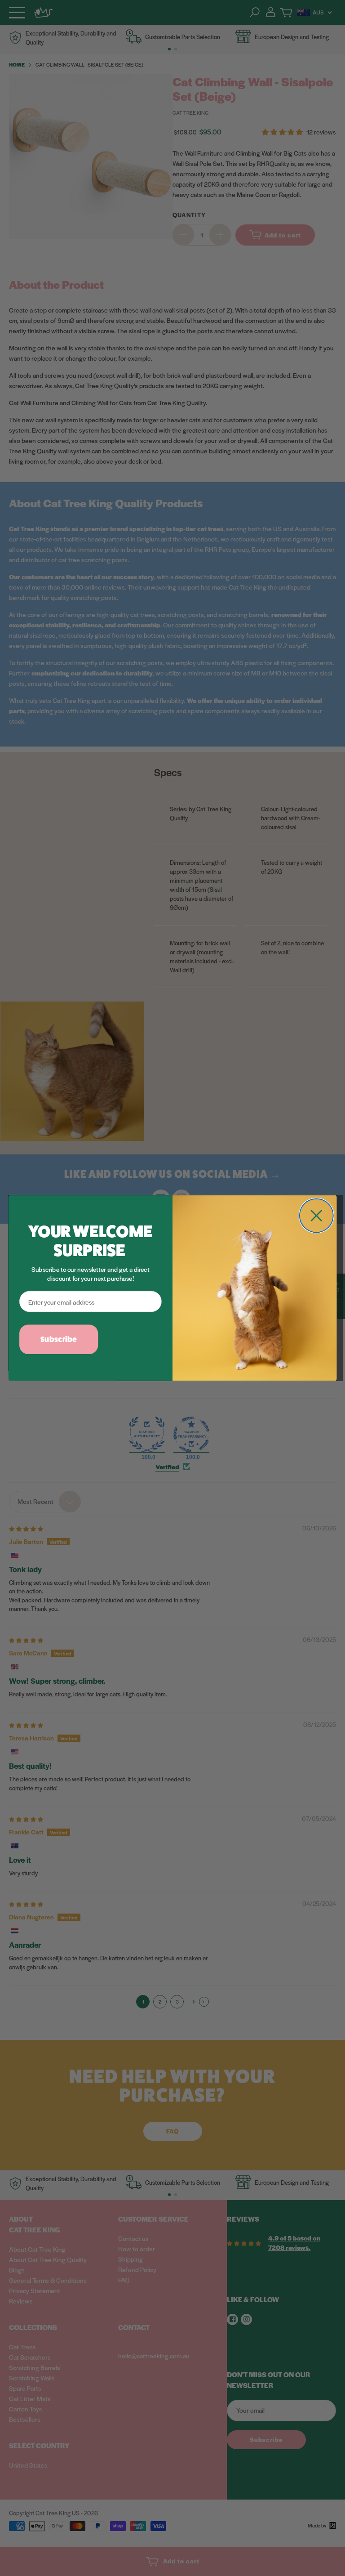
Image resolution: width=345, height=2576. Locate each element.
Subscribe (59, 1339)
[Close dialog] (316, 1215)
